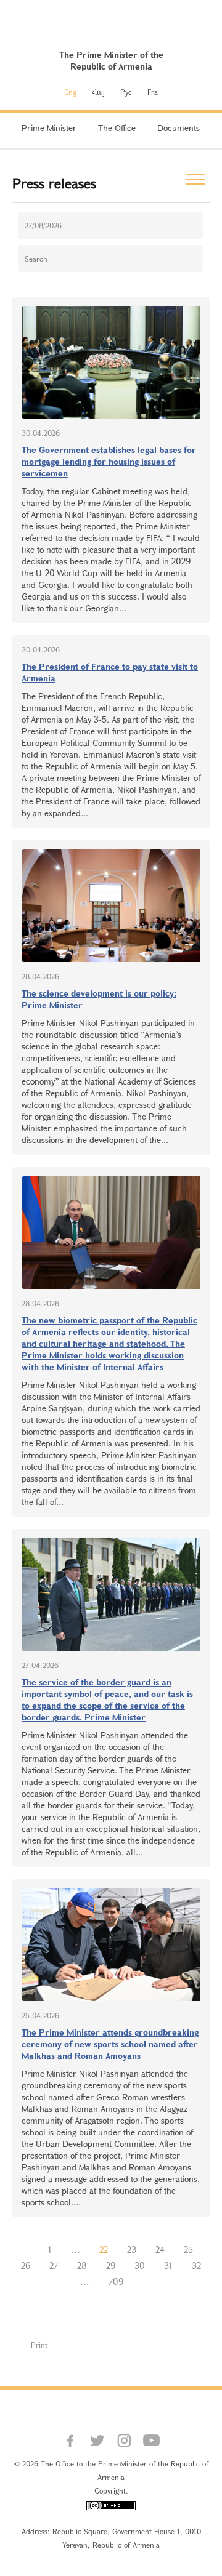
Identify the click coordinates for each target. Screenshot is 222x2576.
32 (196, 2265)
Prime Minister (49, 128)
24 (160, 2249)
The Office (117, 128)
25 (188, 2249)
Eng (70, 92)
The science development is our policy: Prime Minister (99, 999)
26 (26, 2265)
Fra (153, 92)
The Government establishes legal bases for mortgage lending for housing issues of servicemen (109, 461)
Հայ (98, 92)
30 (140, 2265)
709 (116, 2281)
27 (54, 2265)
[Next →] (142, 2282)
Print (39, 2345)
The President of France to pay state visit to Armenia (110, 672)
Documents (179, 128)
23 (132, 2249)
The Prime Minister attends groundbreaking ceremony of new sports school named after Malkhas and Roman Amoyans (110, 2044)
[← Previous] (29, 2250)
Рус (126, 92)
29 (111, 2265)
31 (168, 2265)
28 (82, 2265)
